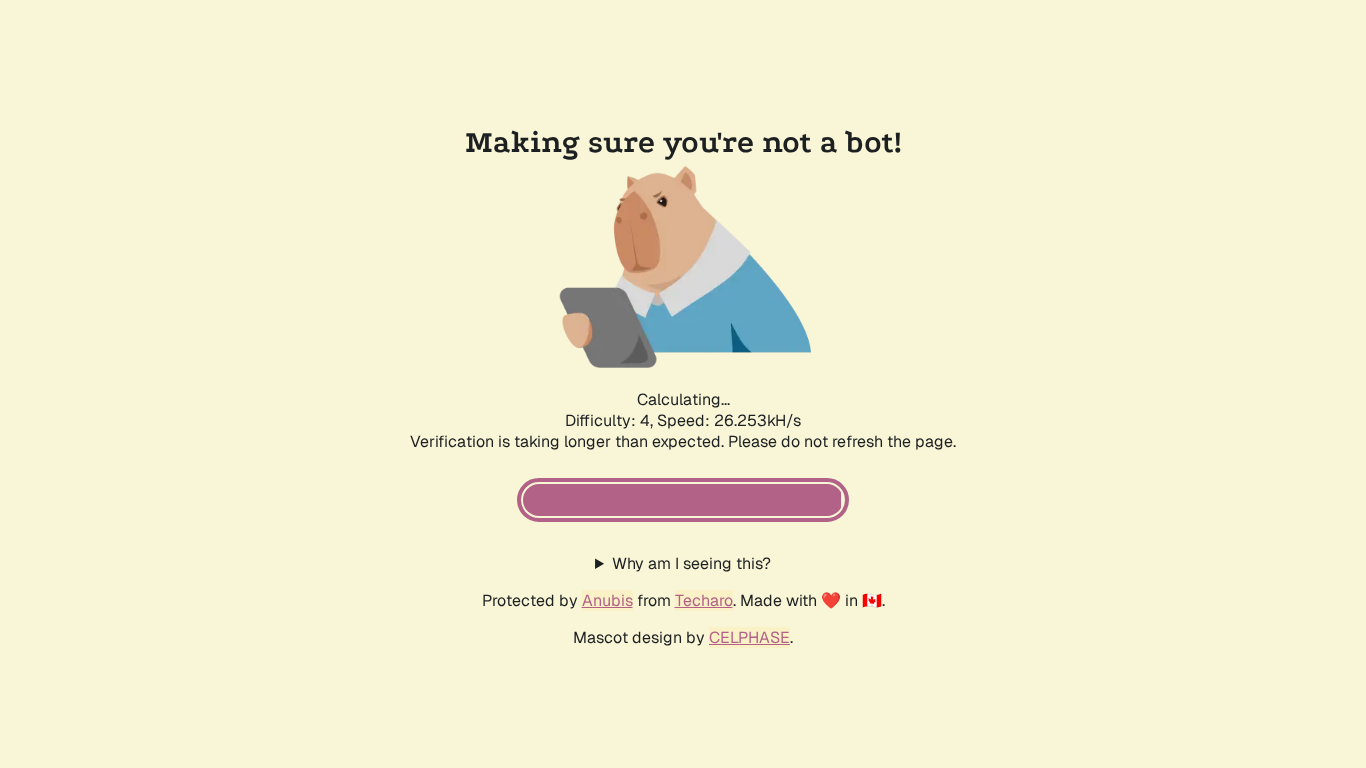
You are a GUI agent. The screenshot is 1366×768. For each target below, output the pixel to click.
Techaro (704, 600)
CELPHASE (749, 637)
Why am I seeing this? (691, 563)
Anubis (607, 600)
